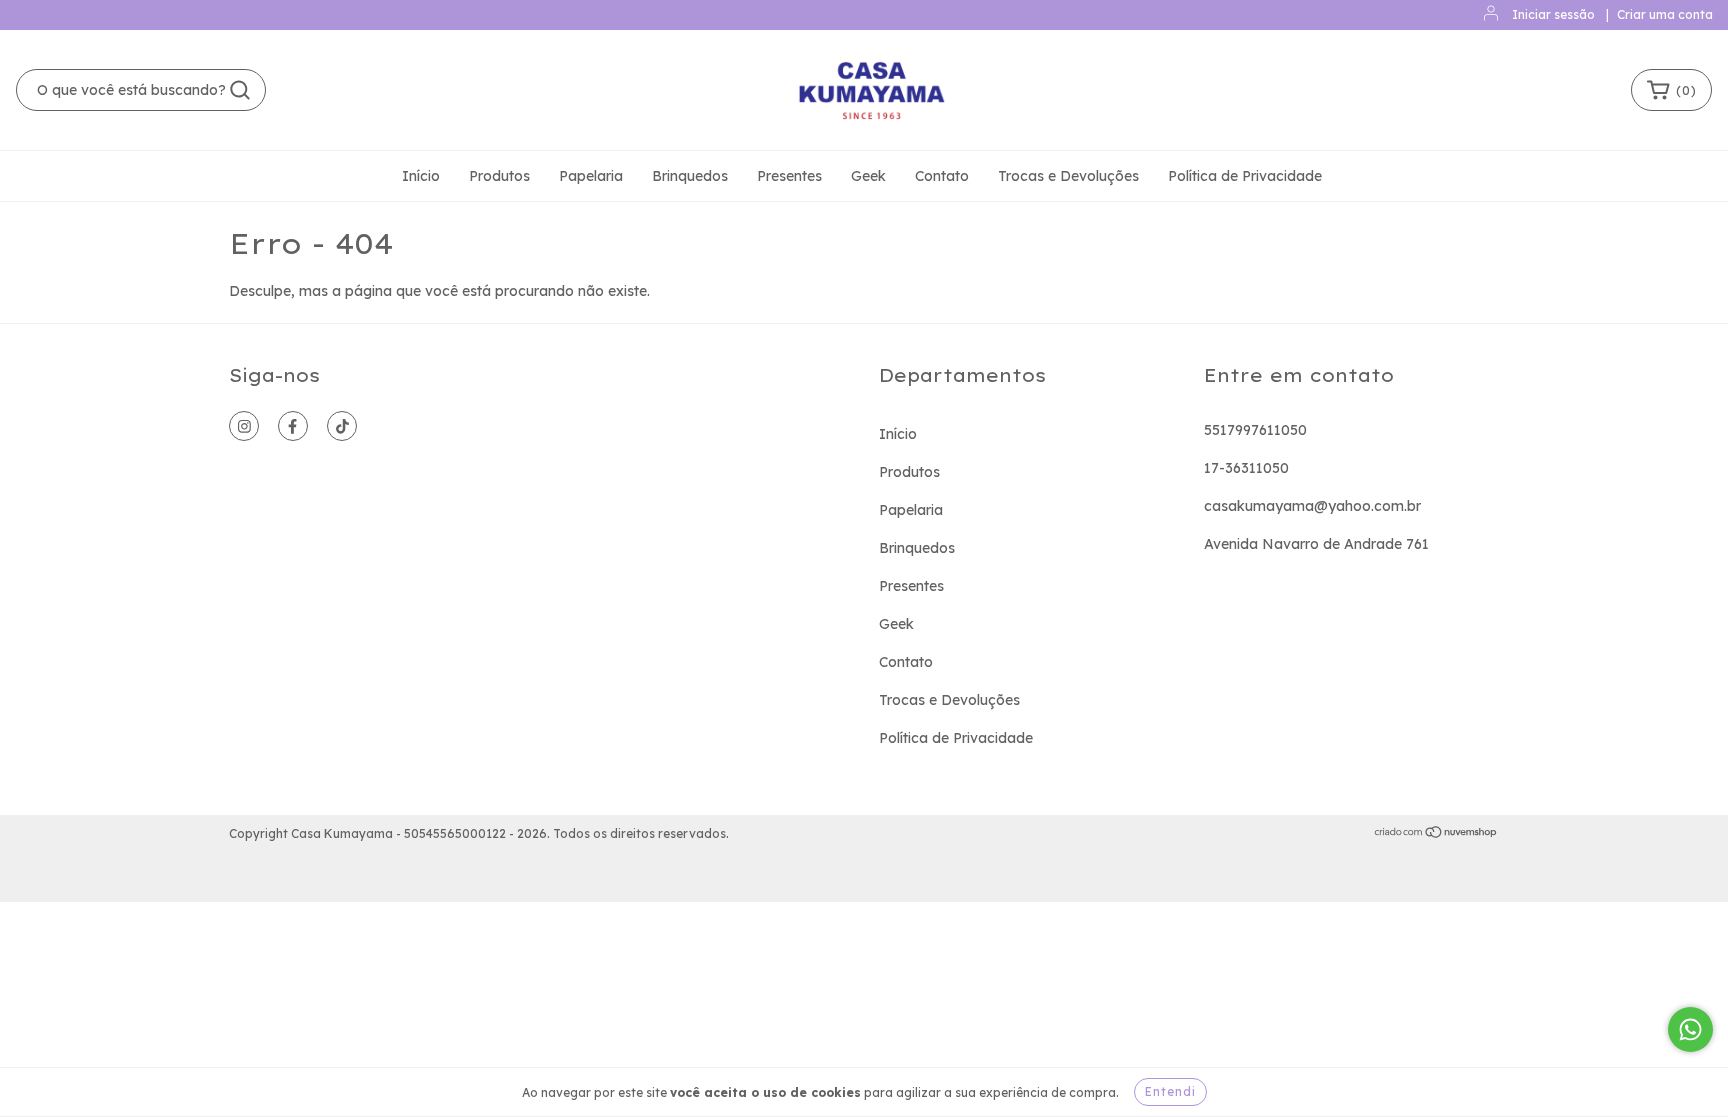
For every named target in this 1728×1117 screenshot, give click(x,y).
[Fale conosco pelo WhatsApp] (1690, 1029)
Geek (868, 176)
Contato (942, 176)
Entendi (1170, 1091)
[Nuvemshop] (1436, 834)
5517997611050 (1255, 430)
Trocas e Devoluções (1068, 176)
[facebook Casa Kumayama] (293, 426)
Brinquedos (690, 176)
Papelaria (591, 176)
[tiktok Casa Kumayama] (342, 426)
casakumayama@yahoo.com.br (1312, 506)
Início (421, 176)
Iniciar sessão (1553, 14)
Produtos (499, 176)
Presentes (789, 176)
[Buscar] (240, 90)
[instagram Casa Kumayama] (244, 426)
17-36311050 (1246, 468)
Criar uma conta (1665, 14)
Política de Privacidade (1245, 176)
